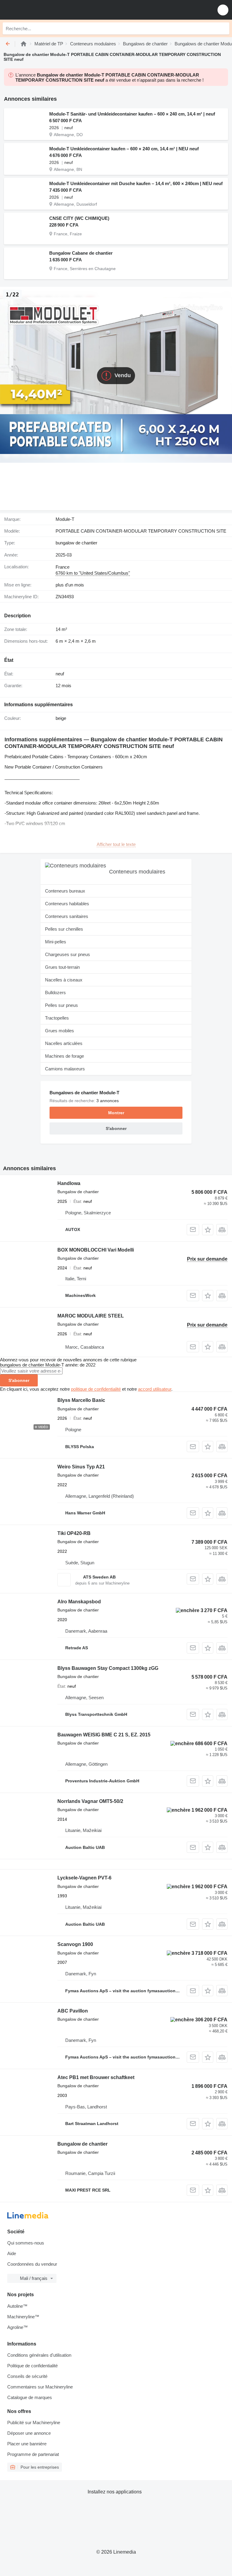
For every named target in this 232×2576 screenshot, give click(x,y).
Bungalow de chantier (82, 2144)
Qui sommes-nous (26, 2243)
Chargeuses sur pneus (68, 954)
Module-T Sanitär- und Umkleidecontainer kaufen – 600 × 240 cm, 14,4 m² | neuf (132, 114)
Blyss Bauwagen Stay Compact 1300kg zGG (108, 1668)
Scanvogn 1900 (75, 1944)
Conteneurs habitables (67, 904)
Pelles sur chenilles (64, 929)
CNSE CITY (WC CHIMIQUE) (79, 218)
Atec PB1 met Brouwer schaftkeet (96, 2077)
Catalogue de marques (30, 2397)
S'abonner (19, 1380)
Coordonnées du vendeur (32, 2264)
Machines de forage (64, 1056)
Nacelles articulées (64, 1043)
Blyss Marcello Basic (81, 1400)
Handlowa (69, 1183)
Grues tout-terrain (62, 967)
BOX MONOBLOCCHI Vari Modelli (96, 1250)
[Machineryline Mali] (42, 10)
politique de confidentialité (96, 1389)
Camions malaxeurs (65, 1069)
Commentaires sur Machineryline (40, 2387)
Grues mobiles (60, 1031)
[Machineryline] (24, 44)
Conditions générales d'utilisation (39, 2355)
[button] (223, 10)
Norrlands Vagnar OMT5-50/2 (90, 1801)
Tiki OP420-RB (74, 1533)
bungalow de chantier (76, 543)
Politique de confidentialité (32, 2366)
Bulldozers (55, 993)
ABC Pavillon (73, 2011)
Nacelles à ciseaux (64, 980)
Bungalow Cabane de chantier (81, 253)
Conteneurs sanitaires (67, 916)
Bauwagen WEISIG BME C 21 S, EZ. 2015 (104, 1735)
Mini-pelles (56, 942)
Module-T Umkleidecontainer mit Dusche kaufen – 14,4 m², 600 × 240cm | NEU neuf (136, 183)
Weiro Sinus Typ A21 (81, 1467)
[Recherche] (223, 28)
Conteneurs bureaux (65, 891)
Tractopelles (57, 1018)
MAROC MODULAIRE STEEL (91, 1316)
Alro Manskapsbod (79, 1602)
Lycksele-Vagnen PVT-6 (84, 1878)
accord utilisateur (155, 1389)
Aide (12, 2253)
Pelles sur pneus (61, 1005)
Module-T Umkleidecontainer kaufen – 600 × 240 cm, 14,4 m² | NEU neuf (124, 149)
